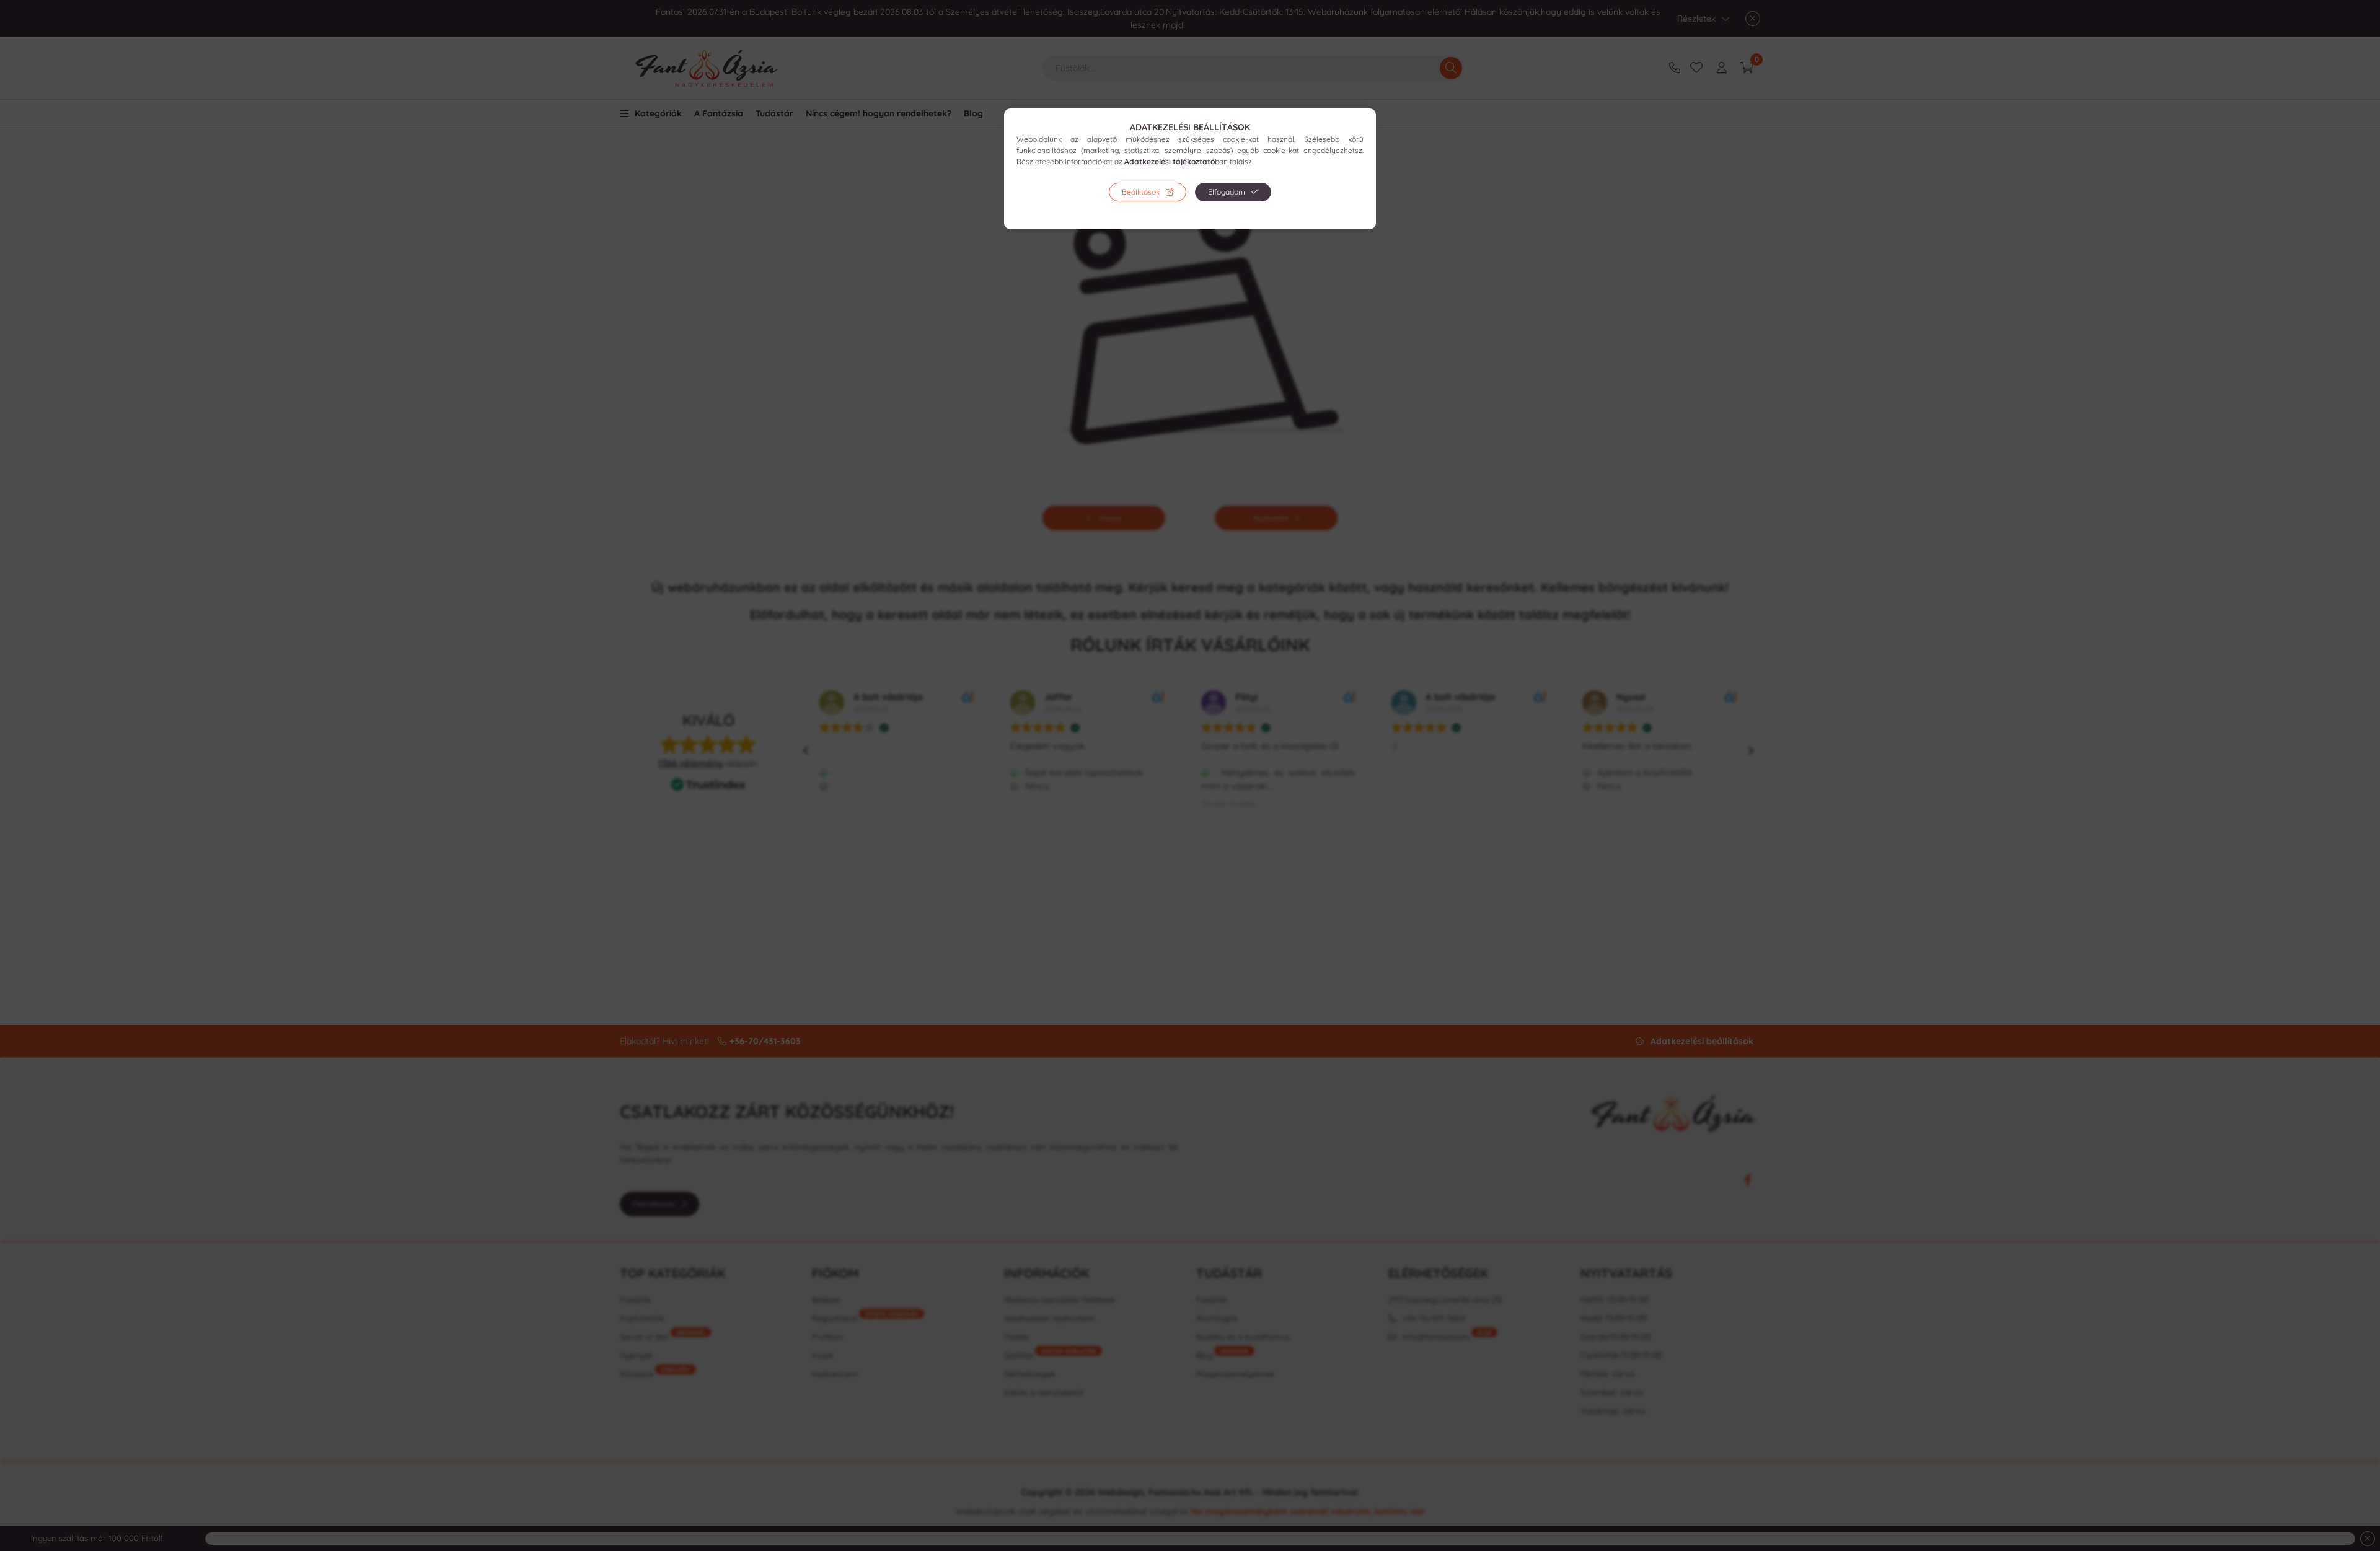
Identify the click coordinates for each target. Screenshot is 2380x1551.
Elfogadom (1227, 192)
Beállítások (1141, 192)
